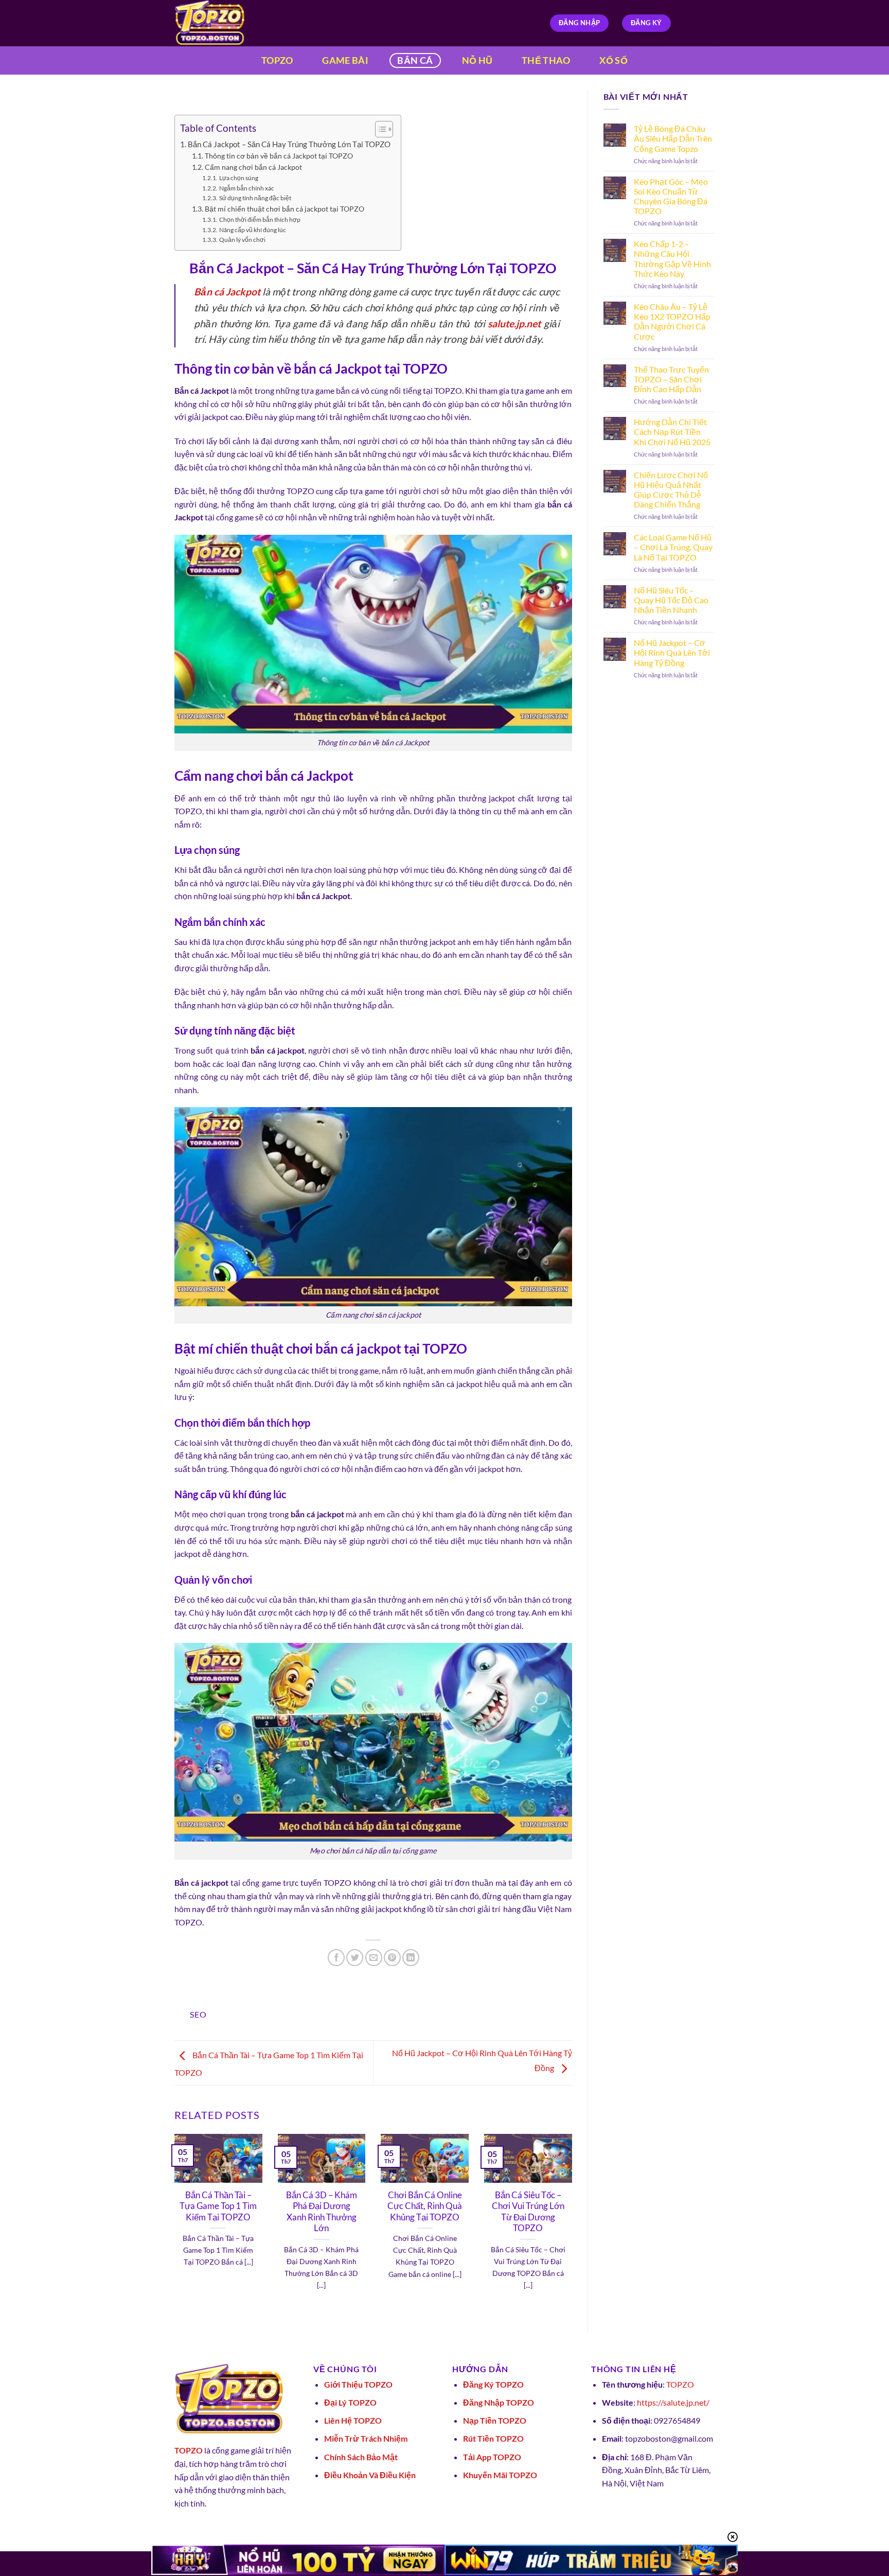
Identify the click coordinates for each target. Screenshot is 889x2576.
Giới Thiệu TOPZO (358, 2384)
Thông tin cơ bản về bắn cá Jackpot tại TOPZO (279, 156)
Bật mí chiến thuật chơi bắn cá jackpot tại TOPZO (285, 209)
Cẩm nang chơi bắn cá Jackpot (253, 167)
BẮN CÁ (415, 60)
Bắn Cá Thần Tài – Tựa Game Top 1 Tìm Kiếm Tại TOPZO (218, 2206)
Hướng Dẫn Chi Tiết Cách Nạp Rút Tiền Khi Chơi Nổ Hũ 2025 (672, 432)
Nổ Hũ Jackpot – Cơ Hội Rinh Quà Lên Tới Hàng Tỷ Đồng (672, 652)
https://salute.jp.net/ (673, 2402)
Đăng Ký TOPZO (493, 2384)
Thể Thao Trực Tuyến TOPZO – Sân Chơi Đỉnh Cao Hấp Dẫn (671, 379)
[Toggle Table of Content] (379, 129)
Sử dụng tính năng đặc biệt (255, 198)
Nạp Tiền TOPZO (495, 2420)
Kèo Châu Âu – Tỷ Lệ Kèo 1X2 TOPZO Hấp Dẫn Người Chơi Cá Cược (672, 321)
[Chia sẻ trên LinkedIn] (411, 1958)
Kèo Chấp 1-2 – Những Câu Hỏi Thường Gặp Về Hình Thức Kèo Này (672, 259)
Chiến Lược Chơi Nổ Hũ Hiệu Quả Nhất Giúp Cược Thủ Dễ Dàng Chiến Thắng (671, 490)
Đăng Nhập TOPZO (499, 2402)
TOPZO (277, 60)
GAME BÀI (345, 60)
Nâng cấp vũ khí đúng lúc (252, 230)
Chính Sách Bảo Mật (361, 2457)
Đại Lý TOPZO (350, 2402)
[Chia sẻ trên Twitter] (355, 1958)
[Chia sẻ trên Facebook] (336, 1958)
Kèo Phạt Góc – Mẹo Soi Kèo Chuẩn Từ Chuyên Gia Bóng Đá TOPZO (671, 196)
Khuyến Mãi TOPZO (500, 2475)
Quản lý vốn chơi (242, 240)
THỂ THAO (546, 60)
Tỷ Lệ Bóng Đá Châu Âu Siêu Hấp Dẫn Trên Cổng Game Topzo (673, 138)
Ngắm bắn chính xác (246, 188)
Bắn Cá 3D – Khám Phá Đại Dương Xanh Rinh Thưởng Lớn (322, 2212)
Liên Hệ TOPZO (353, 2420)
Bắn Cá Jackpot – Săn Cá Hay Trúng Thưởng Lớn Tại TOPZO (289, 144)
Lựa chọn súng (238, 178)
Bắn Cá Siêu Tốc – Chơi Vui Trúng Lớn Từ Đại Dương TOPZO (528, 2212)
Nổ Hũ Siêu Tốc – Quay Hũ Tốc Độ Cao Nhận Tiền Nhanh (671, 600)
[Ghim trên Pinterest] (392, 1958)
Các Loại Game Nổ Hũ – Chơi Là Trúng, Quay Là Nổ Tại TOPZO (673, 547)
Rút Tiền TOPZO (493, 2438)
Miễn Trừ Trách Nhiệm (366, 2438)
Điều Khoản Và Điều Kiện (370, 2475)
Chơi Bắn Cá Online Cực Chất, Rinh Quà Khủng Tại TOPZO (425, 2206)
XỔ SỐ (614, 60)
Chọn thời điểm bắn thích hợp (260, 220)
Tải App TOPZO (492, 2457)
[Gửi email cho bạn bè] (374, 1958)
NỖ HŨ (477, 60)
